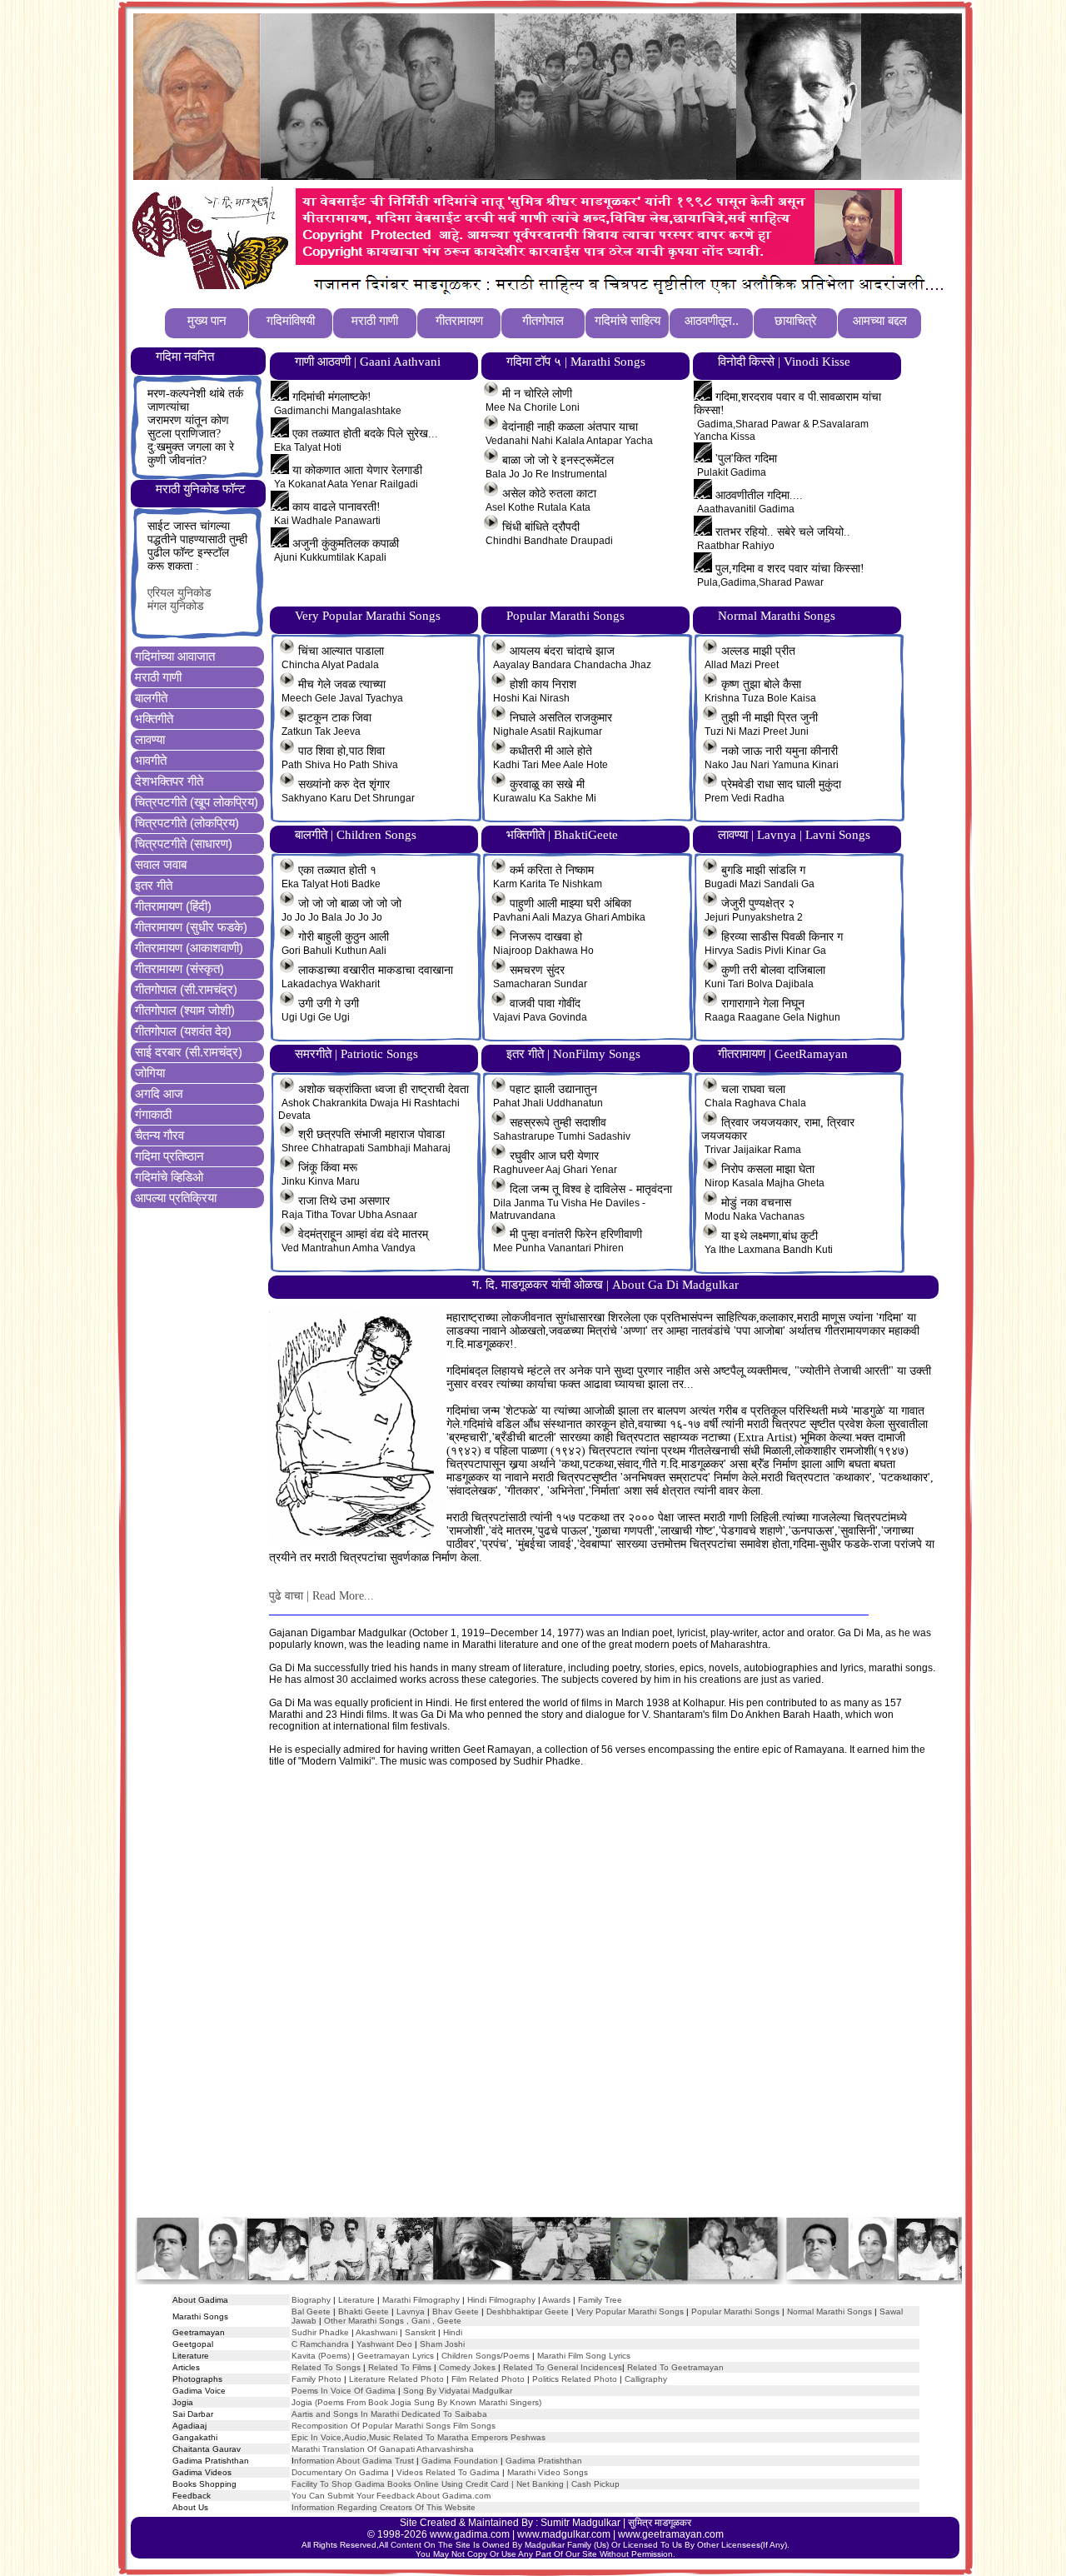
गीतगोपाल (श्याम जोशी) (185, 1010)
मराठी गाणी (158, 677)
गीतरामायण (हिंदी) (173, 906)
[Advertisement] (547, 2008)
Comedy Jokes (467, 2367)
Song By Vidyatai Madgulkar (458, 2391)
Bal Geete (311, 2311)
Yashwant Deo (384, 2344)
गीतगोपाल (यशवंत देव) (183, 1031)
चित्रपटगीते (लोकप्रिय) (187, 823)
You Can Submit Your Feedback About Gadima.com (391, 2496)
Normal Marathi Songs (829, 2311)
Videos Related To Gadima (448, 2472)
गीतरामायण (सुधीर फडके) (191, 927)
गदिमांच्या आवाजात (175, 656)
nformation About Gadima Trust (354, 2461)
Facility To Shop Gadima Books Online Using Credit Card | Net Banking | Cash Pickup (456, 2484)
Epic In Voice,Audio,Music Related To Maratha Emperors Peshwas (418, 2437)
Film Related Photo (488, 2379)
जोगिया (150, 1073)
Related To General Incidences (563, 2367)
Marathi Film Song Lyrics (584, 2356)
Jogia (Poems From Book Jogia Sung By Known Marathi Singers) (416, 2402)
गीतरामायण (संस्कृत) (179, 968)
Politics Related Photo (575, 2379)
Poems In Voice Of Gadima (344, 2391)
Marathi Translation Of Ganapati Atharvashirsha (383, 2449)
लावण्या (150, 739)
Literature (355, 2300)
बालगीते (151, 698)
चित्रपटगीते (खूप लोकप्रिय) (197, 802)
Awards (556, 2300)
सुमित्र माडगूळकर (660, 2523)
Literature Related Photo (396, 2379)
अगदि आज (159, 1093)
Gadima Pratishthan (544, 2461)
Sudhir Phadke (320, 2332)
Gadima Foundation (460, 2461)
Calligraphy (646, 2379)
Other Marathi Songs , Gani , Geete (393, 2321)
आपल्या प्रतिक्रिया (176, 1198)
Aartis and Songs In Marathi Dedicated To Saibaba (389, 2414)
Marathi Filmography (421, 2300)
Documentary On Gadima (340, 2472)
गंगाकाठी (153, 1114)
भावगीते (151, 760)
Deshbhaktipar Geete (528, 2311)
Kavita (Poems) (321, 2356)
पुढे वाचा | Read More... (321, 1596)
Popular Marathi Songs (735, 2311)
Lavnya (409, 2311)
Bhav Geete (457, 2311)
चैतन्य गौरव (159, 1135)
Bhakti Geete (364, 2311)
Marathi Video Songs (548, 2472)
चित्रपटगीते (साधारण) (184, 844)
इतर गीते (154, 885)
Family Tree (600, 2300)
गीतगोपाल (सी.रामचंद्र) (186, 989)
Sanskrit (420, 2332)
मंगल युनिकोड (176, 606)
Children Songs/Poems (486, 2356)
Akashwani (376, 2332)
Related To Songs (326, 2367)
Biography (311, 2300)
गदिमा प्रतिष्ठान (169, 1156)
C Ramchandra (320, 2344)
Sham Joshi (442, 2344)
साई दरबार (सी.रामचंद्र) (189, 1052)
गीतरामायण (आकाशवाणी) (189, 948)
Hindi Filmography (501, 2300)
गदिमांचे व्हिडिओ (169, 1177)
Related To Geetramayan (675, 2367)
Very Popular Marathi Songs (630, 2311)
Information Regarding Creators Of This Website (384, 2507)
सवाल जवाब (161, 864)
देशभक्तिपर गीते (169, 781)
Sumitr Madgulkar (580, 2523)
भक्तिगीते (154, 719)
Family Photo (316, 2379)
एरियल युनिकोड (179, 593)
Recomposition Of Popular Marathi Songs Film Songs (394, 2426)
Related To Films (400, 2367)
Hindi (453, 2332)
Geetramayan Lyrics (396, 2356)
